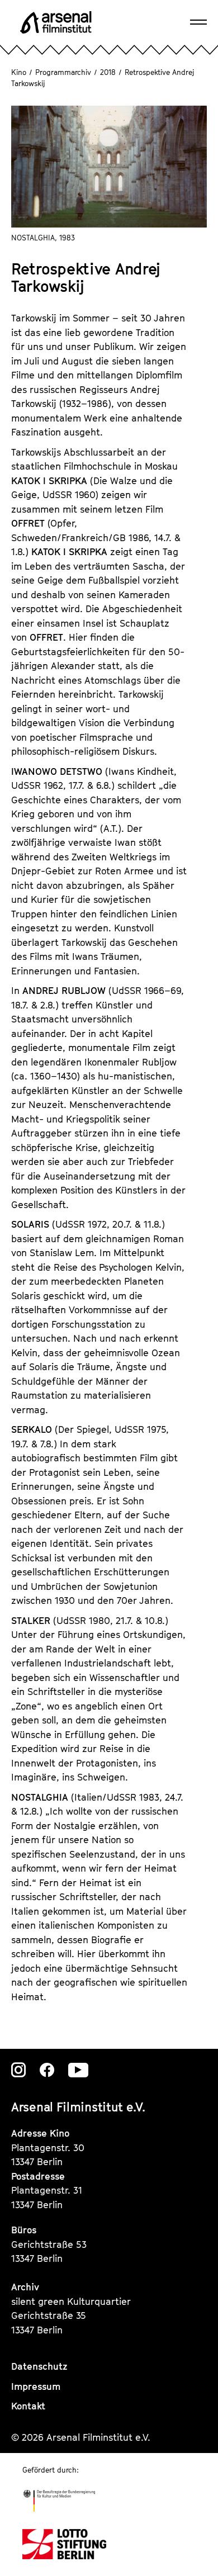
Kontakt (28, 2406)
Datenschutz (39, 2366)
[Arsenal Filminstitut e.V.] (56, 22)
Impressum (36, 2386)
